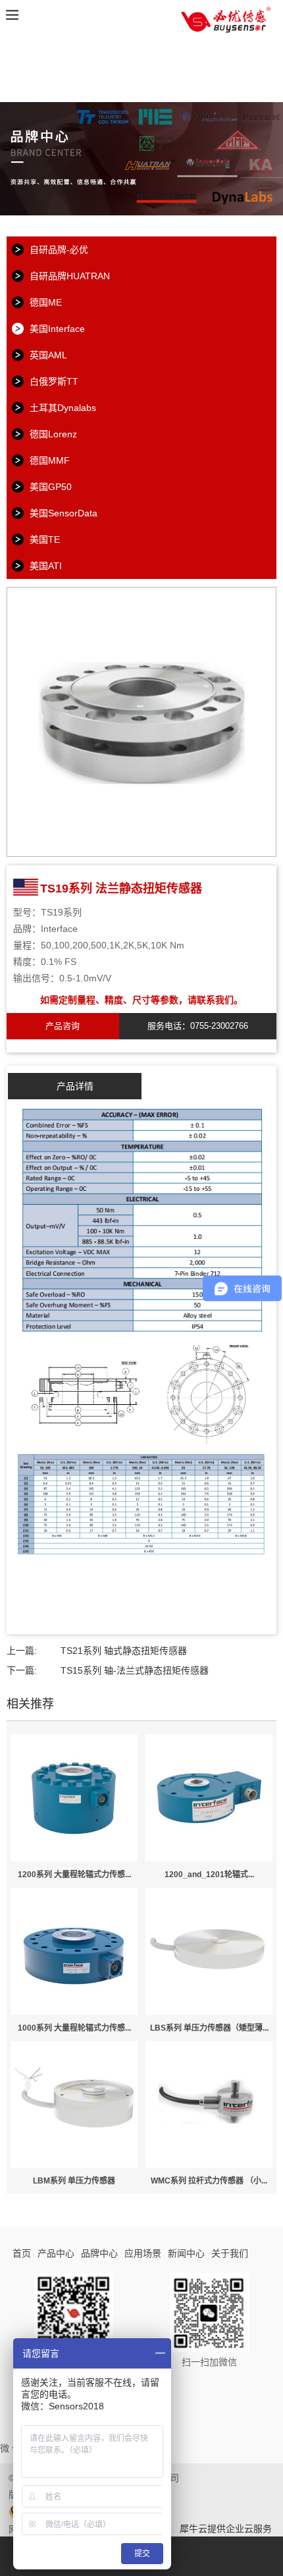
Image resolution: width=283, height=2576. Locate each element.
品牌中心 (99, 2253)
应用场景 (143, 2253)
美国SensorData (64, 513)
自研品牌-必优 (59, 250)
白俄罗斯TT (54, 381)
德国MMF (50, 460)
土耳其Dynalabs (63, 408)
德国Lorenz (53, 434)
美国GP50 (51, 487)
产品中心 (56, 2253)
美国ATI (46, 566)
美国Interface (57, 329)
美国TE (45, 539)
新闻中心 (186, 2253)
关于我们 (230, 2253)
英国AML (48, 355)
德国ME (46, 302)
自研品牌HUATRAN (70, 276)
